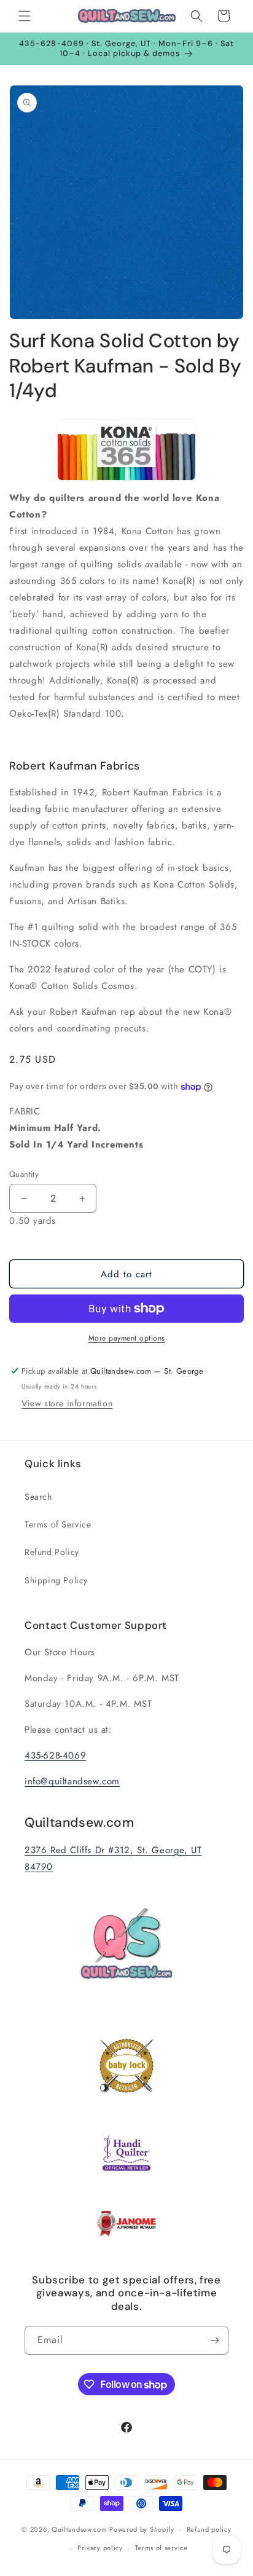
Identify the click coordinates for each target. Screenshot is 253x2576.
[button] (25, 16)
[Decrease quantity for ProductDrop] (24, 1198)
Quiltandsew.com (80, 2529)
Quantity (24, 1174)
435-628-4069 (55, 1755)
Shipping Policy (56, 1580)
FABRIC (76, 1128)
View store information (67, 1403)
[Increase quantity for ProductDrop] (82, 1198)
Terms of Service (58, 1524)
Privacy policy (100, 2548)
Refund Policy (52, 1552)
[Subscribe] (214, 2340)
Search (38, 1497)
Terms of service (162, 2548)
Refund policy (209, 2529)
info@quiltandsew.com (72, 1781)
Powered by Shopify (142, 2529)
